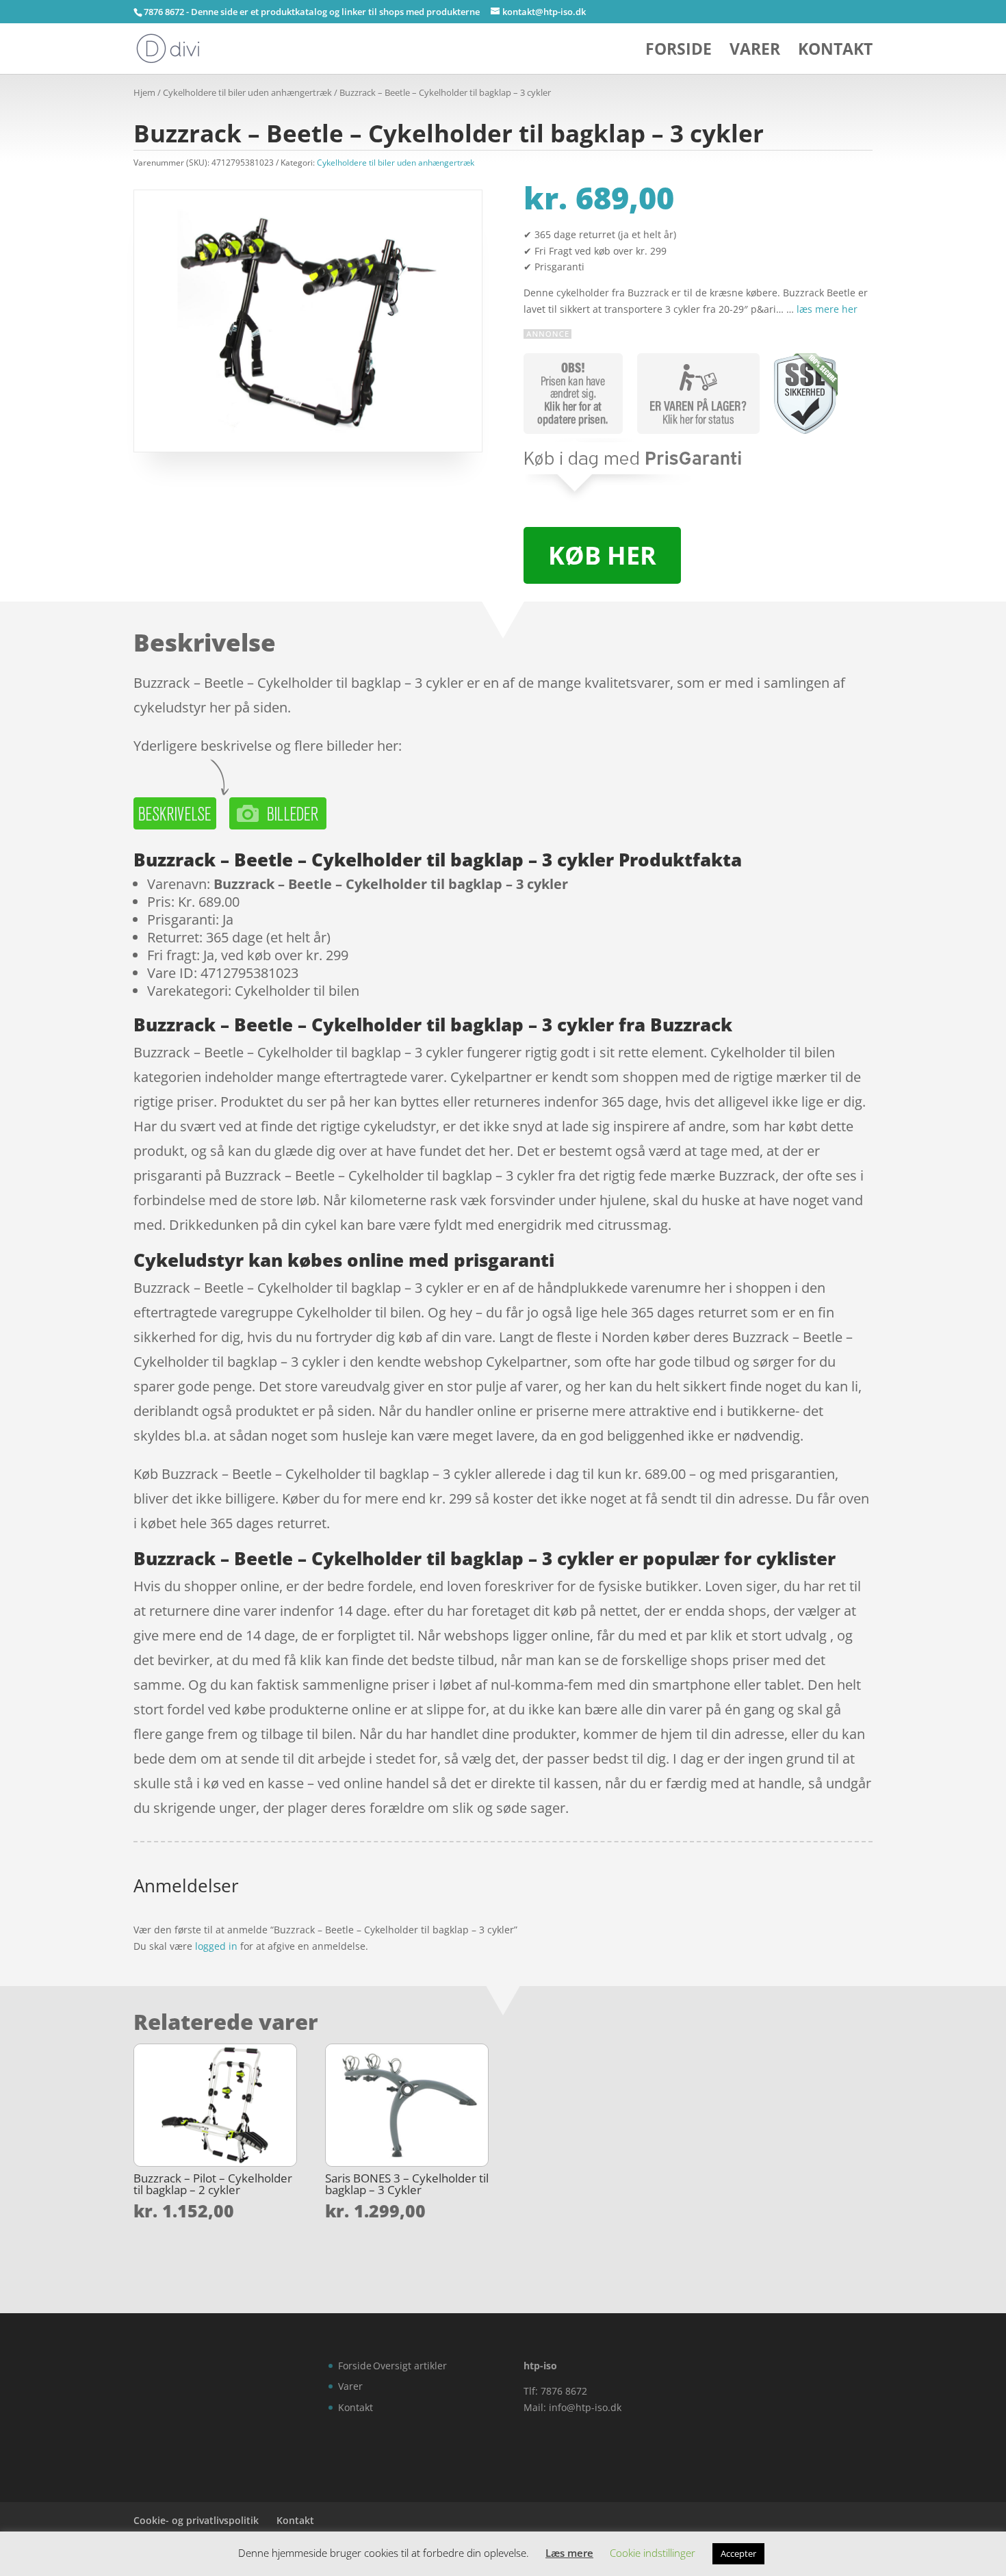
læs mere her (827, 309)
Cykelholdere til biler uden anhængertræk (247, 92)
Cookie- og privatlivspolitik (196, 2520)
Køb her (602, 555)
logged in (216, 1946)
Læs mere (569, 2553)
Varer (755, 52)
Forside (679, 52)
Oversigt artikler (410, 2366)
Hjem (144, 92)
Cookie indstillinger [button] (653, 2553)
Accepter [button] (738, 2553)
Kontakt (835, 52)
